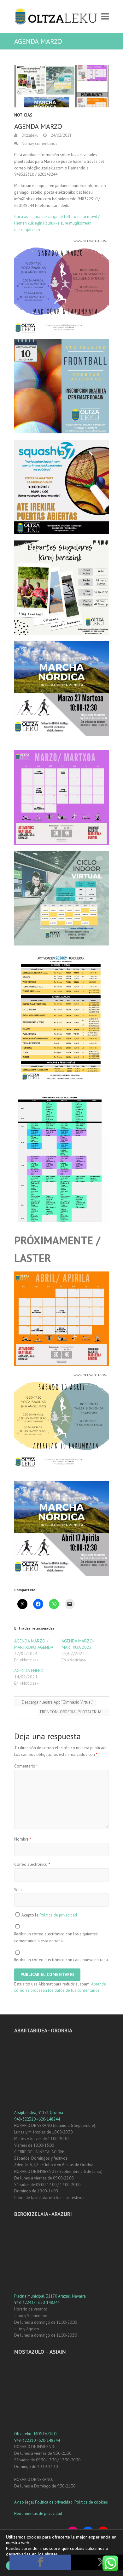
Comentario (26, 1766)
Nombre (23, 1839)
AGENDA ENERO (29, 1671)
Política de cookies (91, 2502)
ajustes (51, 2554)
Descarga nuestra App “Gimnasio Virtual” (55, 1702)
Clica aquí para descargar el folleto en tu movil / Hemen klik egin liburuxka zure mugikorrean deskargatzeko (57, 223)
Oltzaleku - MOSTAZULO (35, 2434)
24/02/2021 (61, 135)
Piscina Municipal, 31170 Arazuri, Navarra (50, 2296)
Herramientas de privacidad (38, 2513)
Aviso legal (24, 2502)
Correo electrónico (32, 1864)
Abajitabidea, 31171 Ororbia (39, 2113)
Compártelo (40, 2562)
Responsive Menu (105, 17)
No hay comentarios (39, 143)
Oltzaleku (29, 135)
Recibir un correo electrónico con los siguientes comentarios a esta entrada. (56, 1937)
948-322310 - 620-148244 (37, 2119)
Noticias (23, 115)
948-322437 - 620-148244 (37, 2302)
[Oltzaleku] (56, 16)
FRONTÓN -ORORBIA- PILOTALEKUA (73, 1712)
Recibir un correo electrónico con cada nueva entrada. (61, 1960)
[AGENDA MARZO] (61, 86)
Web (18, 1890)
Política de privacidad (58, 1915)
